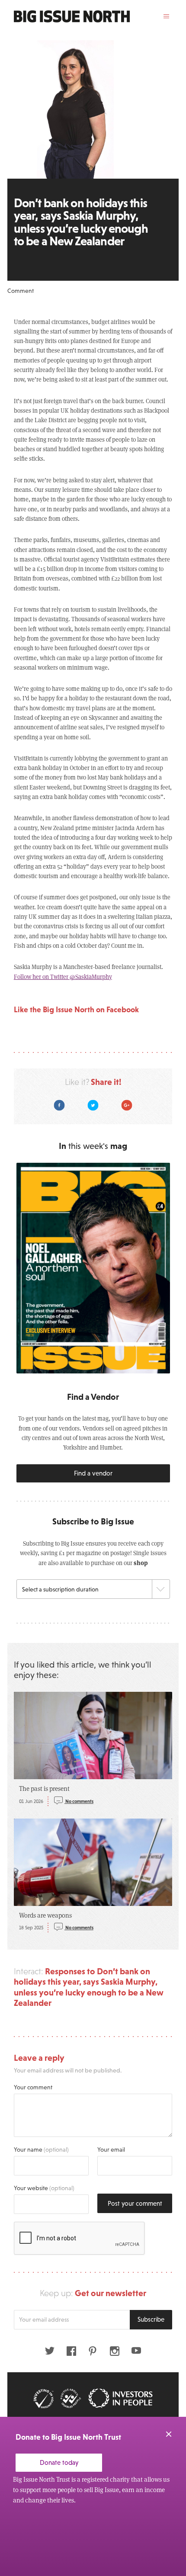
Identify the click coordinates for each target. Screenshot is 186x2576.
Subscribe (151, 2319)
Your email (111, 2149)
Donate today (59, 2462)
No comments (79, 1801)
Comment (21, 291)
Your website (44, 2188)
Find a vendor (93, 1473)
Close (169, 2434)
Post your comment (135, 2203)
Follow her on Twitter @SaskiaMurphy (63, 977)
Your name (41, 2149)
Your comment (33, 2087)
